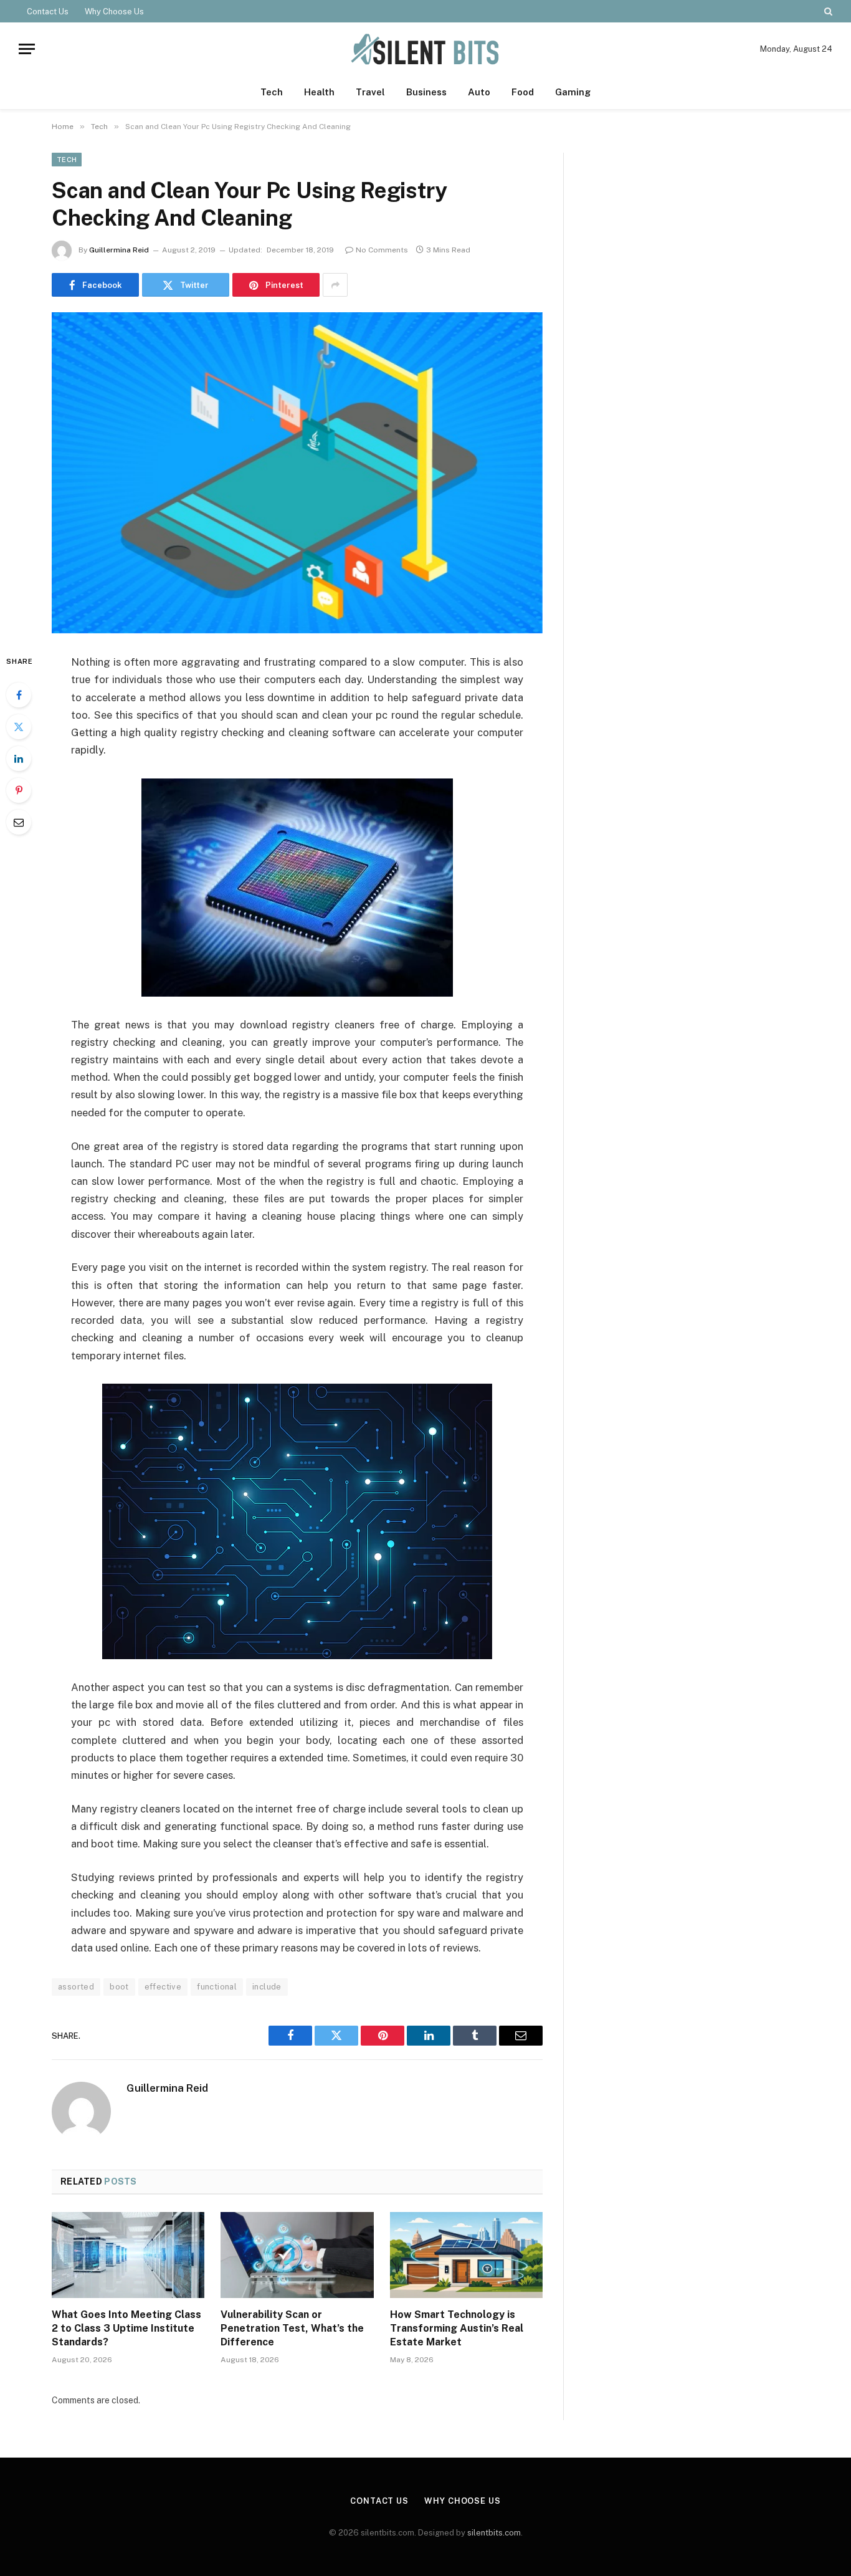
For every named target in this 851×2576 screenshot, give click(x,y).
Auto (479, 92)
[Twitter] (19, 727)
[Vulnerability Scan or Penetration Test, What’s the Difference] (297, 2255)
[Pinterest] (19, 790)
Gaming (573, 92)
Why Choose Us (114, 12)
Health (319, 92)
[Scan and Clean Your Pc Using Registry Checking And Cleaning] (297, 473)
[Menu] (27, 49)
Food (523, 92)
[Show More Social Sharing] (335, 285)
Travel (370, 92)
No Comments (382, 250)
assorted (76, 1987)
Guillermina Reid (119, 250)
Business (426, 92)
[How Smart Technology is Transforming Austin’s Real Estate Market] (466, 2255)
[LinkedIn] (19, 759)
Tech (272, 92)
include (267, 1987)
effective (163, 1987)
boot (119, 1987)
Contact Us (48, 12)
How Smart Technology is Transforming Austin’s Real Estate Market (457, 2328)
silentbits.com (494, 2533)
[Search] (827, 11)
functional (217, 1987)
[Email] (19, 822)
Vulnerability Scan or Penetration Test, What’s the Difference (292, 2328)
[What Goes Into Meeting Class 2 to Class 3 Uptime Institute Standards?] (128, 2255)
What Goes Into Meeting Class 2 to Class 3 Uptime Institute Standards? (126, 2328)
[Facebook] (19, 695)
